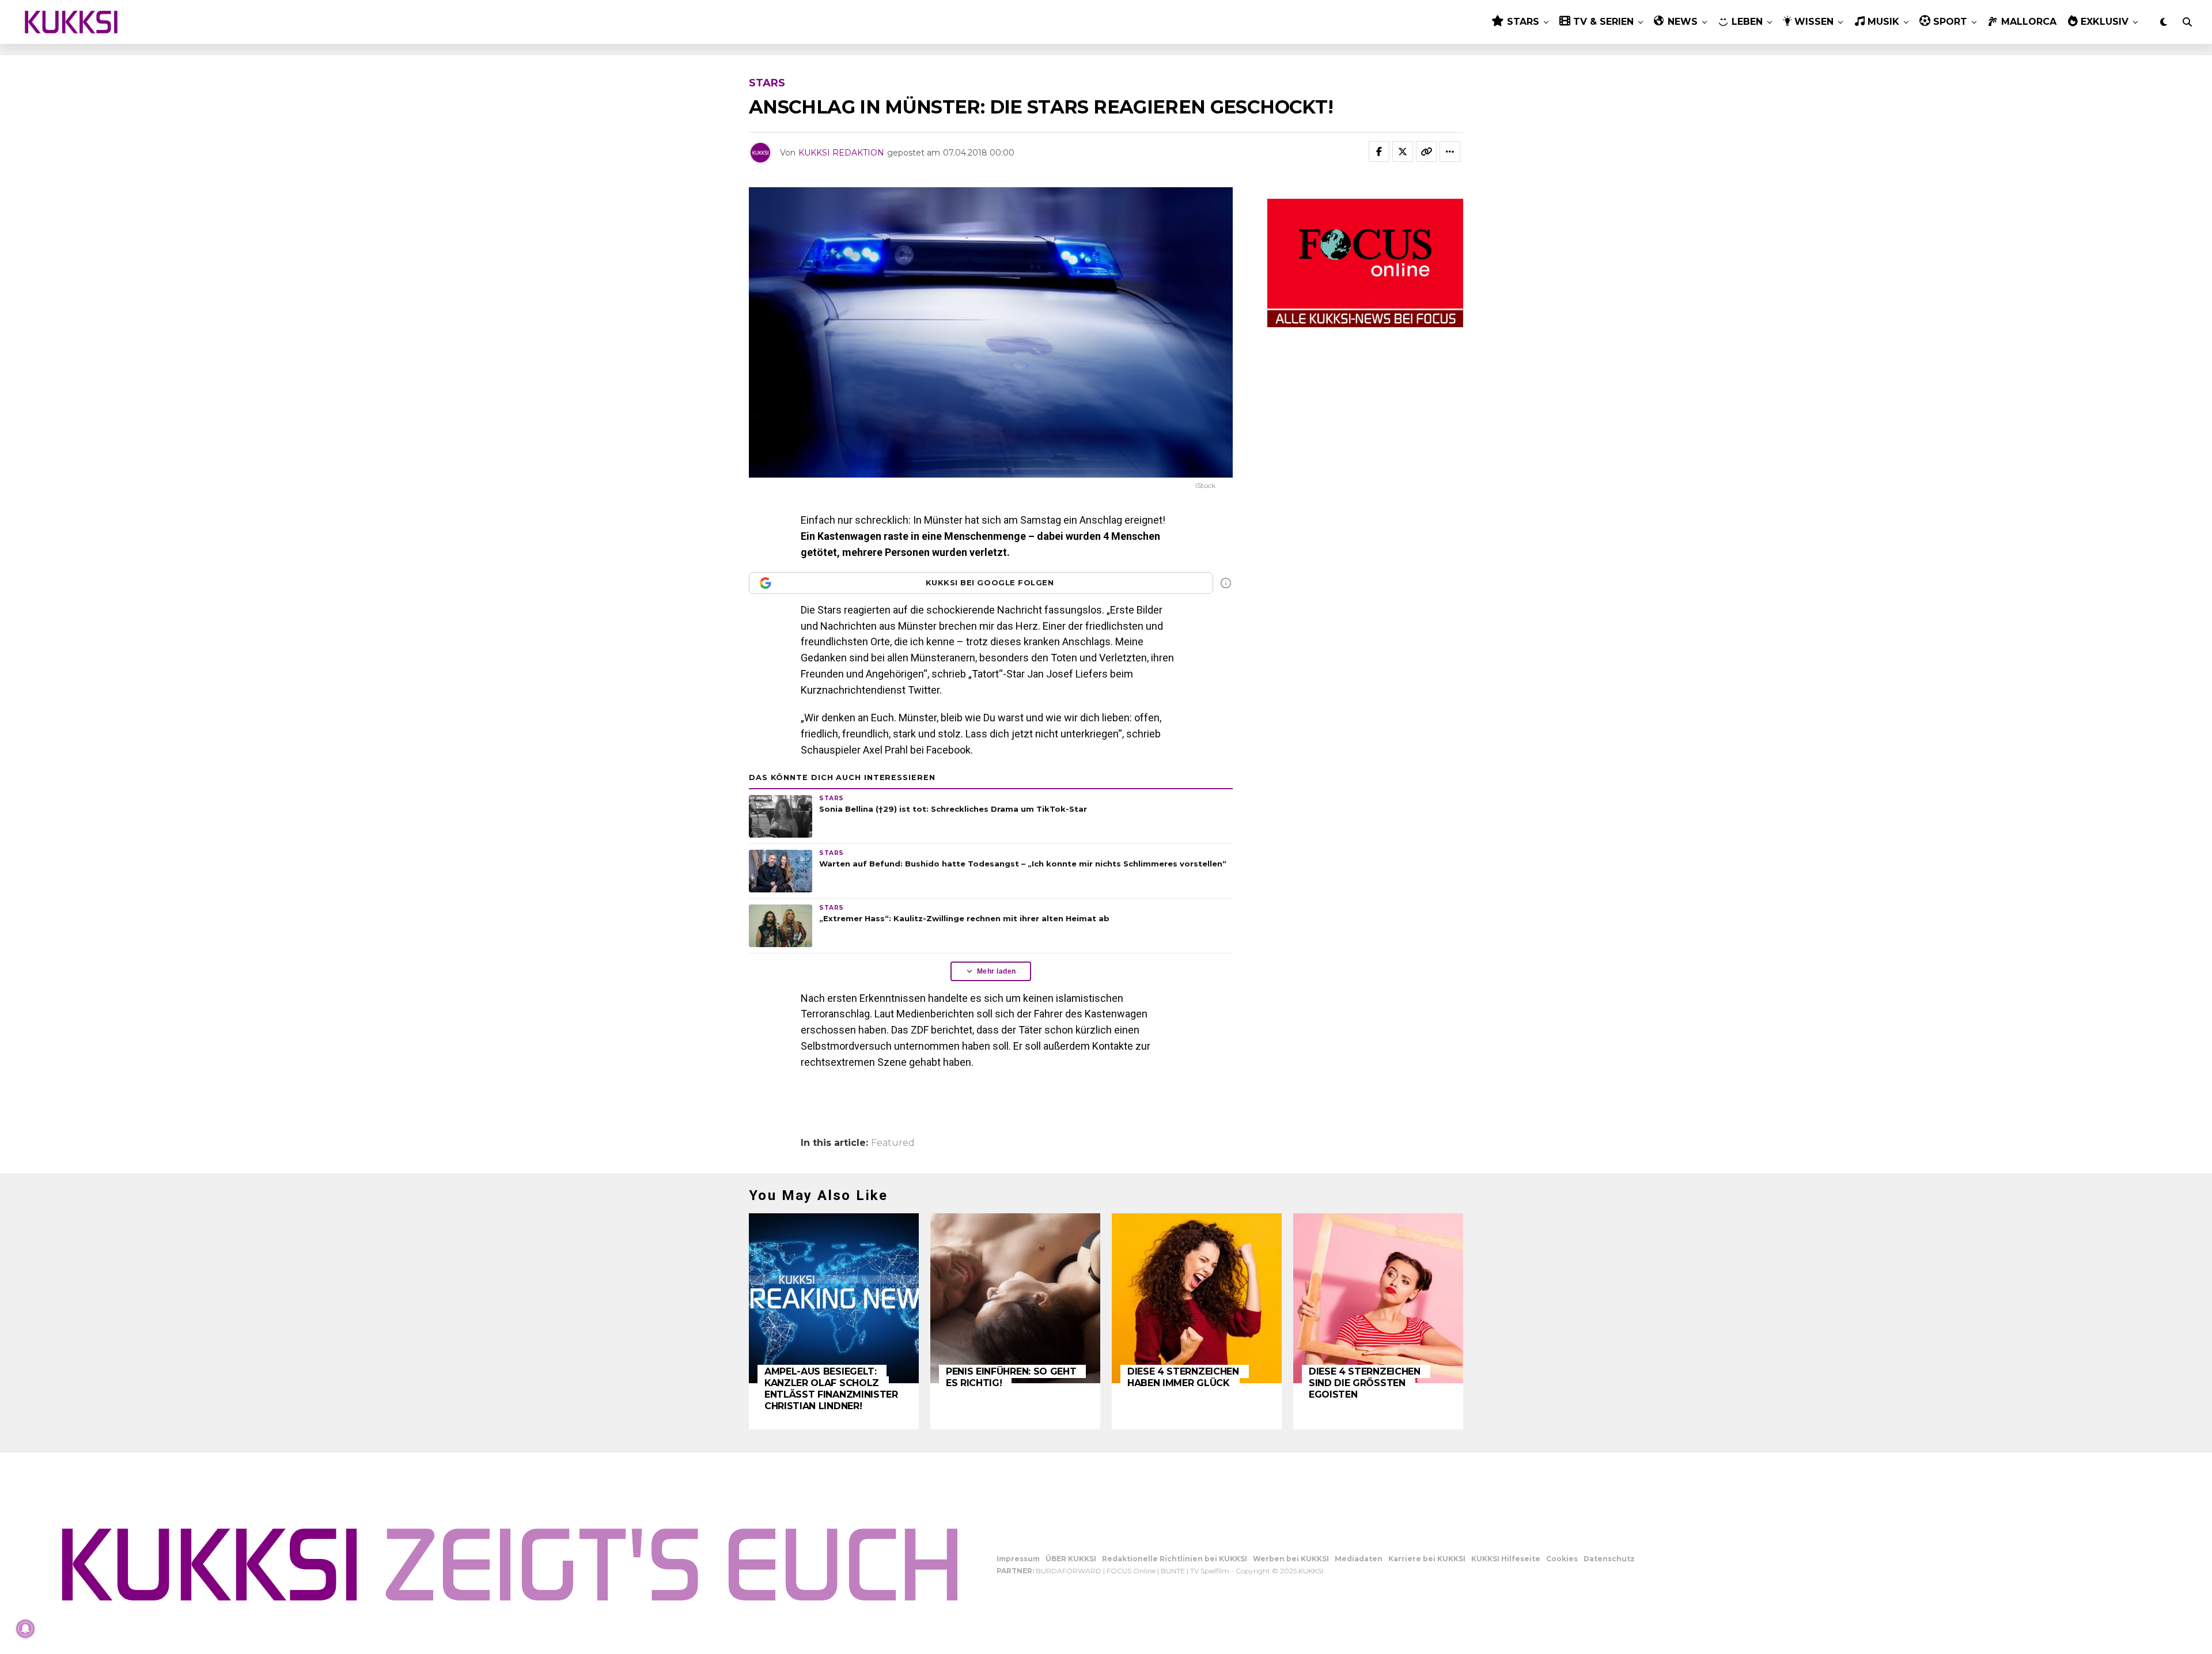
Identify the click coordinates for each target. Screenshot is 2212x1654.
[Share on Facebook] (1379, 152)
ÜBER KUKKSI (1071, 1559)
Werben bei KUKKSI (1291, 1559)
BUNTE (1173, 1571)
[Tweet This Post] (1403, 152)
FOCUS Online (1131, 1571)
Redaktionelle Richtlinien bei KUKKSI (1175, 1559)
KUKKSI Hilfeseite (1506, 1559)
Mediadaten (1359, 1559)
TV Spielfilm (1210, 1571)
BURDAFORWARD (1069, 1571)
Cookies (1562, 1559)
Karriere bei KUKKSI (1427, 1559)
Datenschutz (1609, 1559)
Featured (893, 1143)
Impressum (1018, 1559)
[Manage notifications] (25, 1629)
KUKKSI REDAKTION (841, 153)
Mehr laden (997, 971)
